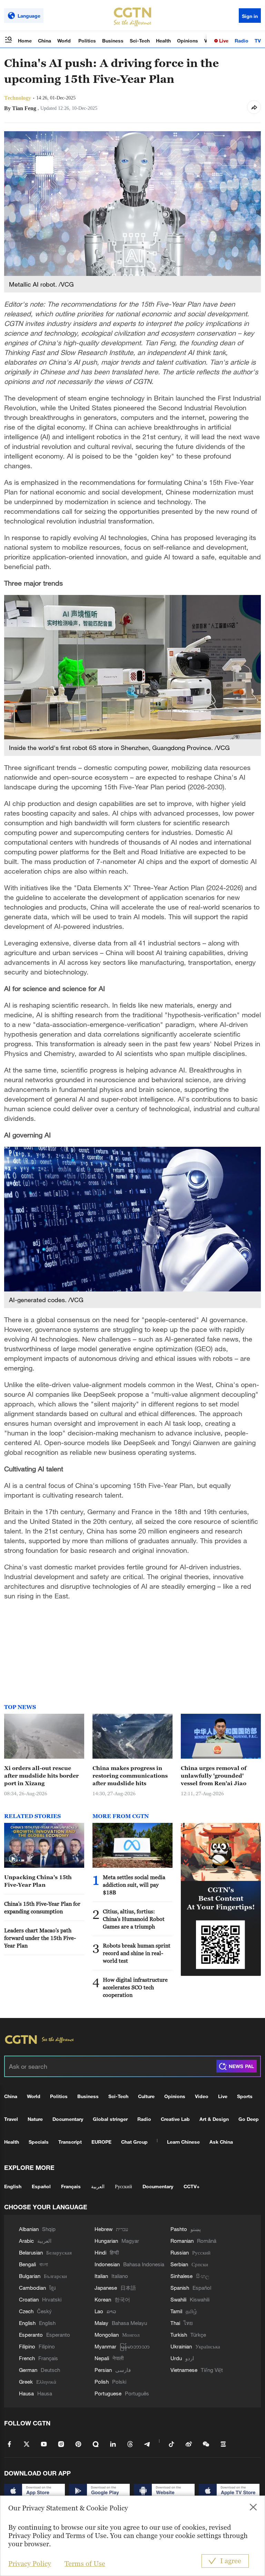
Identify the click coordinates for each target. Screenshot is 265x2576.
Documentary (68, 2119)
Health (163, 41)
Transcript (70, 2142)
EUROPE (101, 2142)
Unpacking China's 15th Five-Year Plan (38, 1881)
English (13, 2186)
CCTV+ (192, 2186)
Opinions (188, 41)
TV (258, 41)
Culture (146, 2096)
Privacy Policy (30, 2564)
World (65, 41)
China (45, 41)
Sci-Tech (140, 41)
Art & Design (214, 2119)
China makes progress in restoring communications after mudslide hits (130, 1776)
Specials (39, 2142)
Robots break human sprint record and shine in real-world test (137, 1953)
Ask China (221, 2142)
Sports (245, 2096)
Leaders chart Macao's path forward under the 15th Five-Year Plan (40, 1938)
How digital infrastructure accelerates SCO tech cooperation (135, 1987)
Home (25, 41)
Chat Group (134, 2142)
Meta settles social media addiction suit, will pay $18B (134, 1885)
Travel (11, 2119)
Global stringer (110, 2119)
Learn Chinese (183, 2142)
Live (223, 41)
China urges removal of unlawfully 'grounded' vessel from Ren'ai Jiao (214, 1776)
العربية (98, 2186)
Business (113, 41)
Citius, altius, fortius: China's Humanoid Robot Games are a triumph (134, 1919)
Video (202, 2096)
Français (71, 2186)
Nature (35, 2119)
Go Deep (249, 2119)
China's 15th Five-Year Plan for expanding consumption (42, 1907)
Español (41, 2186)
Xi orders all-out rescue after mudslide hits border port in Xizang (41, 1776)
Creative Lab (175, 2119)
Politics (87, 41)
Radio (242, 41)
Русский (124, 2186)
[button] (13, 1859)
